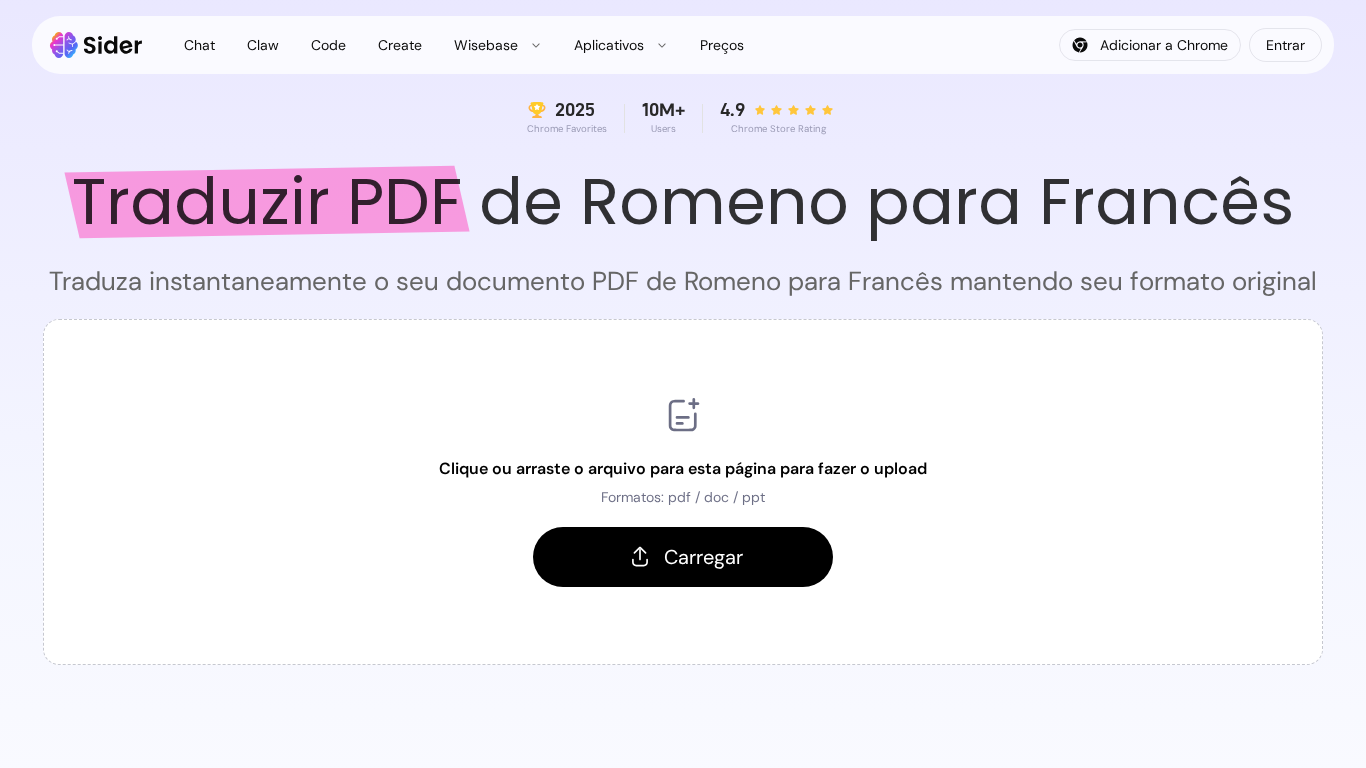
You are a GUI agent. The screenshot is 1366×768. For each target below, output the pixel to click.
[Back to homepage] (96, 45)
